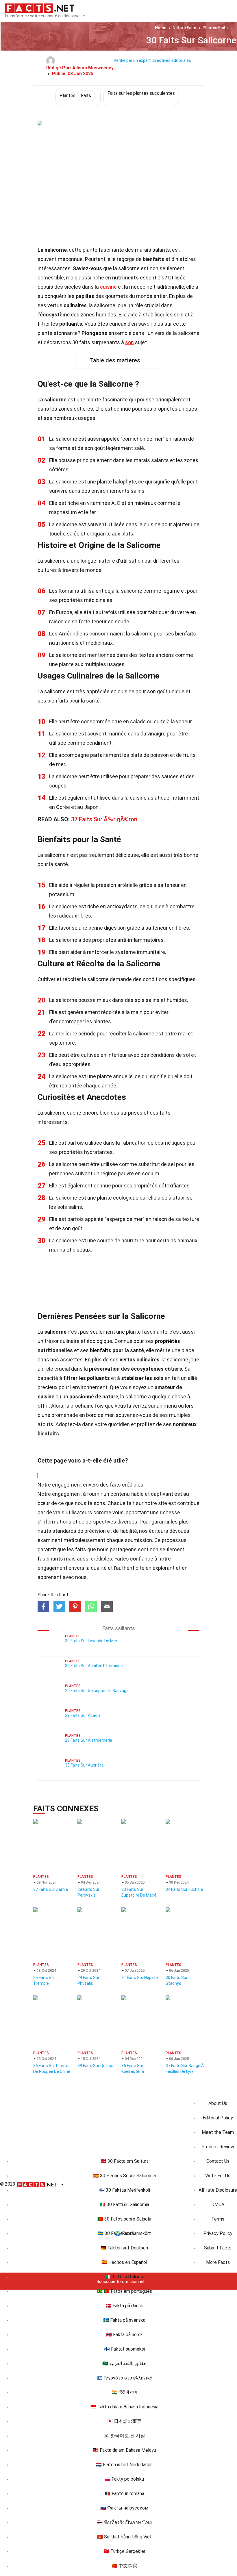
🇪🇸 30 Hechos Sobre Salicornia (124, 2176)
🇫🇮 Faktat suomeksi (124, 2349)
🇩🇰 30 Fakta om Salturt (124, 2161)
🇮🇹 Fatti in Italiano (124, 2277)
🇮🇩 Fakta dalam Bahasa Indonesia (124, 2407)
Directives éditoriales (171, 60)
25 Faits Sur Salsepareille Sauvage (97, 1691)
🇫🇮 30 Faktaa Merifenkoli (124, 2190)
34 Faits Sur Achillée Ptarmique (94, 1666)
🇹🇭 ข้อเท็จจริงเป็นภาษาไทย (124, 2522)
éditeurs (159, 1531)
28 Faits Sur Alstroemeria (89, 1740)
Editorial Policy (218, 2118)
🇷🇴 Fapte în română (124, 2493)
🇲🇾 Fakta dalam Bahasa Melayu (124, 2450)
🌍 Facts (124, 2233)
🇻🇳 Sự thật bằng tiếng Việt (124, 2537)
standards (64, 1531)
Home (161, 28)
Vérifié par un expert (132, 60)
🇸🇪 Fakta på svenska (124, 2320)
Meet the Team (218, 2132)
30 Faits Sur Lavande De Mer (91, 1641)
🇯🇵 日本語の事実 (124, 2421)
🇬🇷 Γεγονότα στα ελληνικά (124, 2378)
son (129, 342)
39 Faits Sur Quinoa (95, 2066)
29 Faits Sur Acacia (83, 1715)
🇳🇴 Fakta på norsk (124, 2335)
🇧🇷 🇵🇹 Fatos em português (124, 2291)
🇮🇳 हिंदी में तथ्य (124, 2392)
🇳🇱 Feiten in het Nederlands (124, 2465)
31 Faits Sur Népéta (140, 1978)
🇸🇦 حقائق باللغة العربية (124, 2363)
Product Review (218, 2147)
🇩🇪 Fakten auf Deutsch (124, 2248)
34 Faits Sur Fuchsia (184, 1889)
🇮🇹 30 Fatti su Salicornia (124, 2205)
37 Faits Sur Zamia (51, 1889)
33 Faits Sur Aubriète (84, 1765)
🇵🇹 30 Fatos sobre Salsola (124, 2219)
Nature (184, 28)
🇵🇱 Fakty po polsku (124, 2479)
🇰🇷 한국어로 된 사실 (124, 2436)
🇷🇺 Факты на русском (124, 2508)
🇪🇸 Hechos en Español (124, 2262)
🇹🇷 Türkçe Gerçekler (124, 2551)
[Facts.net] (39, 8)
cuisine (108, 287)
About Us (218, 2103)
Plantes (215, 28)
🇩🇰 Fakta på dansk (124, 2306)
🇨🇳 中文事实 (124, 2566)
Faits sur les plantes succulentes (141, 93)
